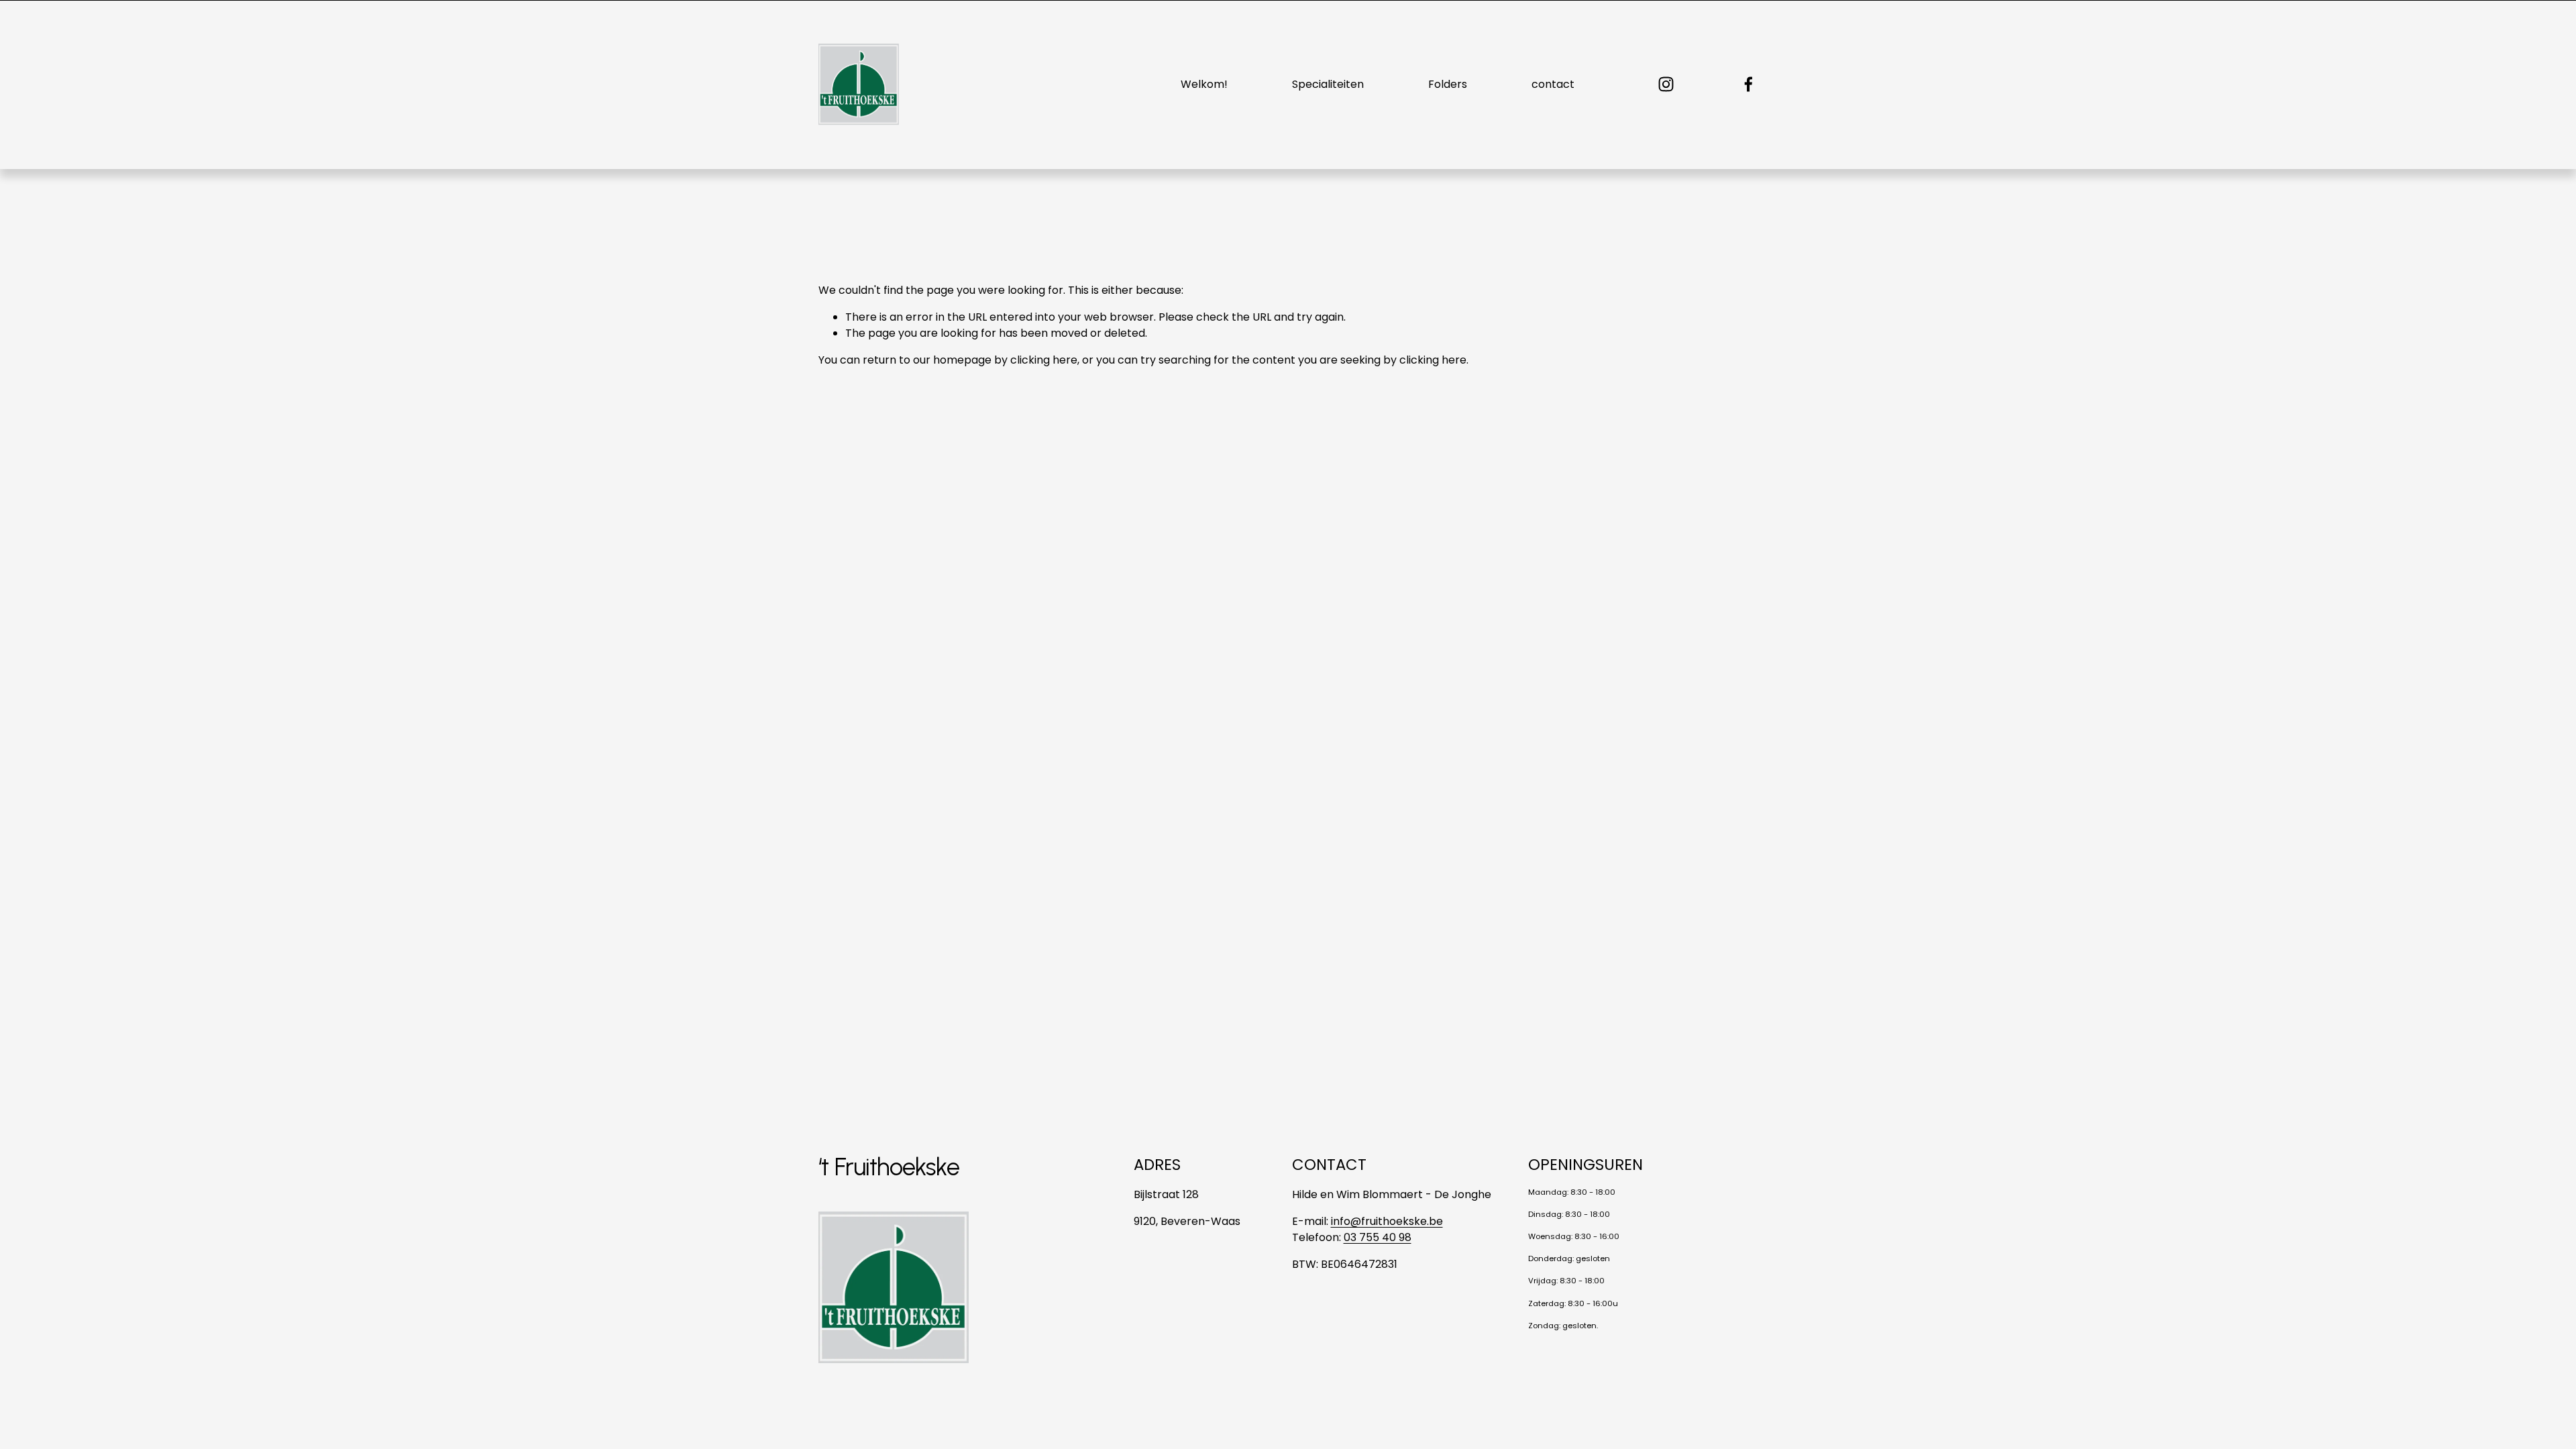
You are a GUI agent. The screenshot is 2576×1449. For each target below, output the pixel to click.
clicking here (1044, 360)
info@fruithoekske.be (1387, 1221)
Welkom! (1204, 84)
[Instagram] (1666, 84)
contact (1553, 84)
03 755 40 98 (1378, 1237)
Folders (1448, 84)
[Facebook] (1749, 84)
